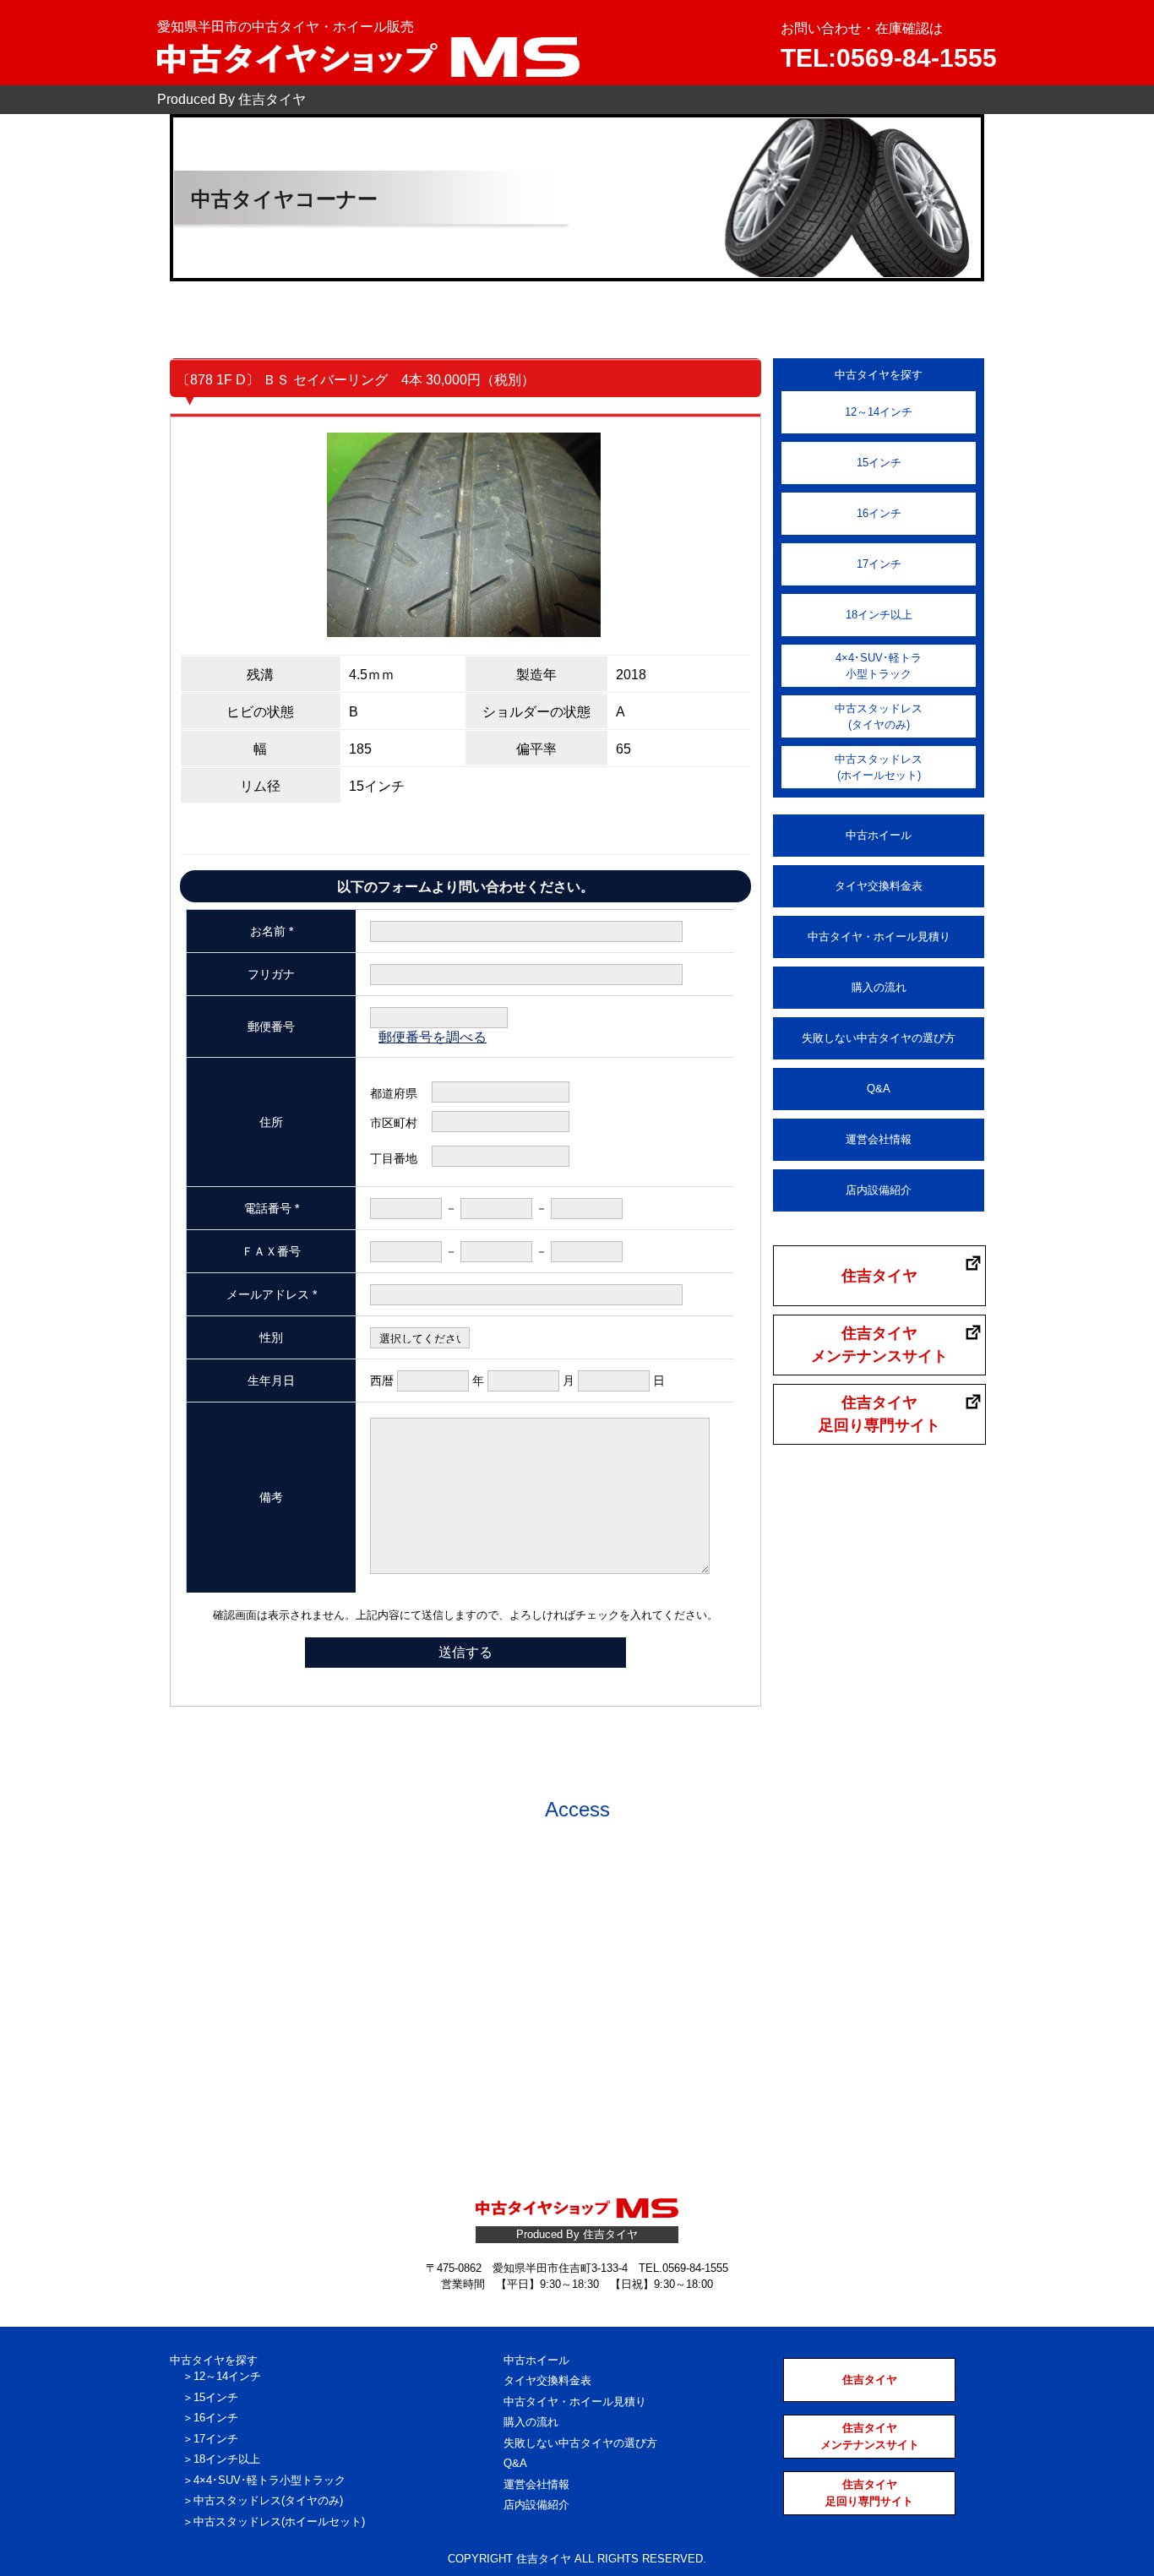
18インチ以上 (879, 615)
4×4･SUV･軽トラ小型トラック (879, 666)
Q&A (879, 1089)
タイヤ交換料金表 (879, 886)
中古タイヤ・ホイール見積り (879, 937)
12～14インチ (879, 412)
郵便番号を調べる (433, 1037)
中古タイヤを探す (214, 2360)
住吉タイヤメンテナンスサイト (879, 1345)
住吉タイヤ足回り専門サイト (879, 1414)
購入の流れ (879, 987)
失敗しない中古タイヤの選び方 (879, 1038)
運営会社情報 (879, 1139)
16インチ (879, 513)
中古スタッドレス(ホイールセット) (879, 768)
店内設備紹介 (879, 1190)
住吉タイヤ (879, 1276)
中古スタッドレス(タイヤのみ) (879, 717)
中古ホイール (879, 835)
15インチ (879, 463)
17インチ (879, 564)
